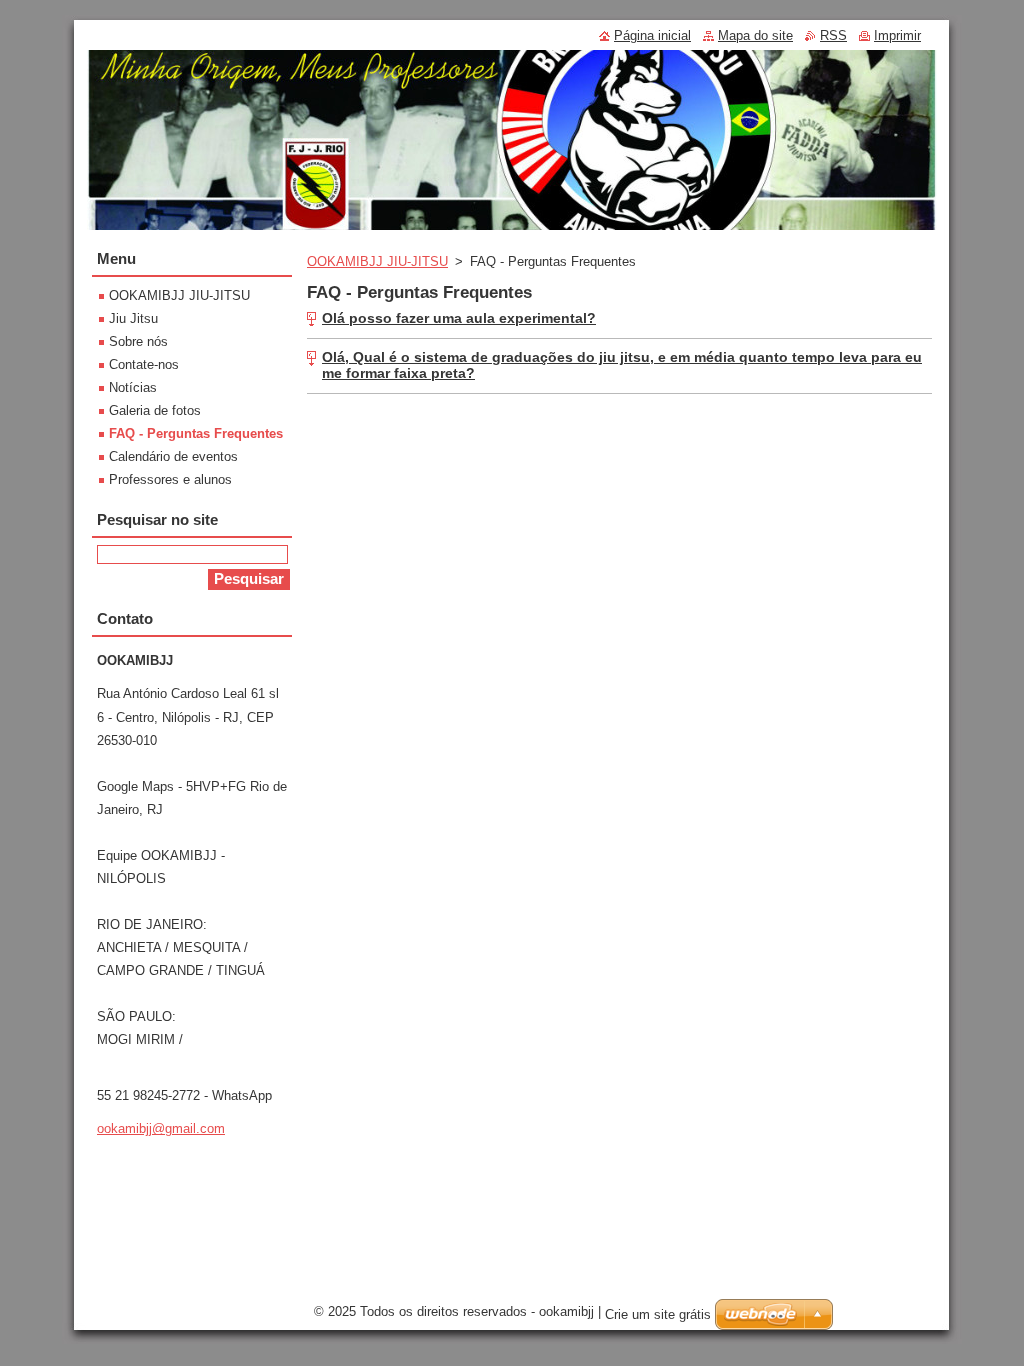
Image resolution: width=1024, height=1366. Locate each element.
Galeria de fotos (155, 410)
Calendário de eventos (173, 456)
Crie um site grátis (658, 1314)
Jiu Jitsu (133, 318)
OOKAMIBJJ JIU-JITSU (377, 261)
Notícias (133, 387)
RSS (833, 35)
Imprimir (897, 35)
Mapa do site (755, 35)
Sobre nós (138, 341)
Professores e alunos (170, 479)
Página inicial (652, 35)
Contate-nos (144, 364)
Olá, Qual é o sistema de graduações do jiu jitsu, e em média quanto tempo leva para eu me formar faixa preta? (622, 365)
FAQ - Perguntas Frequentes (196, 433)
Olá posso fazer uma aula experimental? (459, 318)
